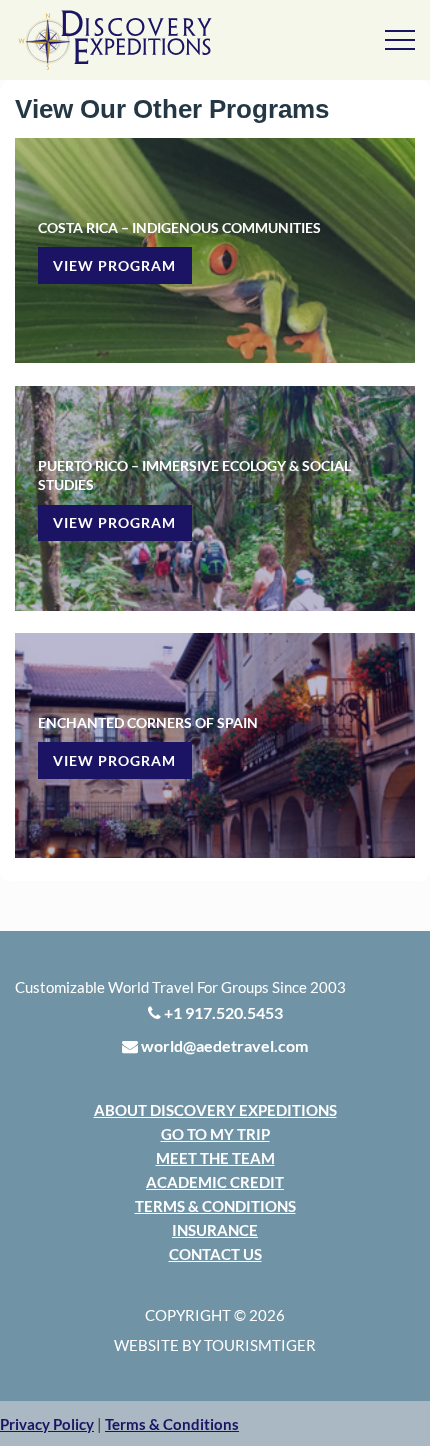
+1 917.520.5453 (222, 1012)
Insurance (215, 1230)
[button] (47, 1424)
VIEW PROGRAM (114, 265)
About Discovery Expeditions (215, 1110)
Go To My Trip (215, 1134)
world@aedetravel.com (223, 1045)
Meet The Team (215, 1158)
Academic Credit (215, 1182)
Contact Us (215, 1254)
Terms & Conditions (215, 1206)
